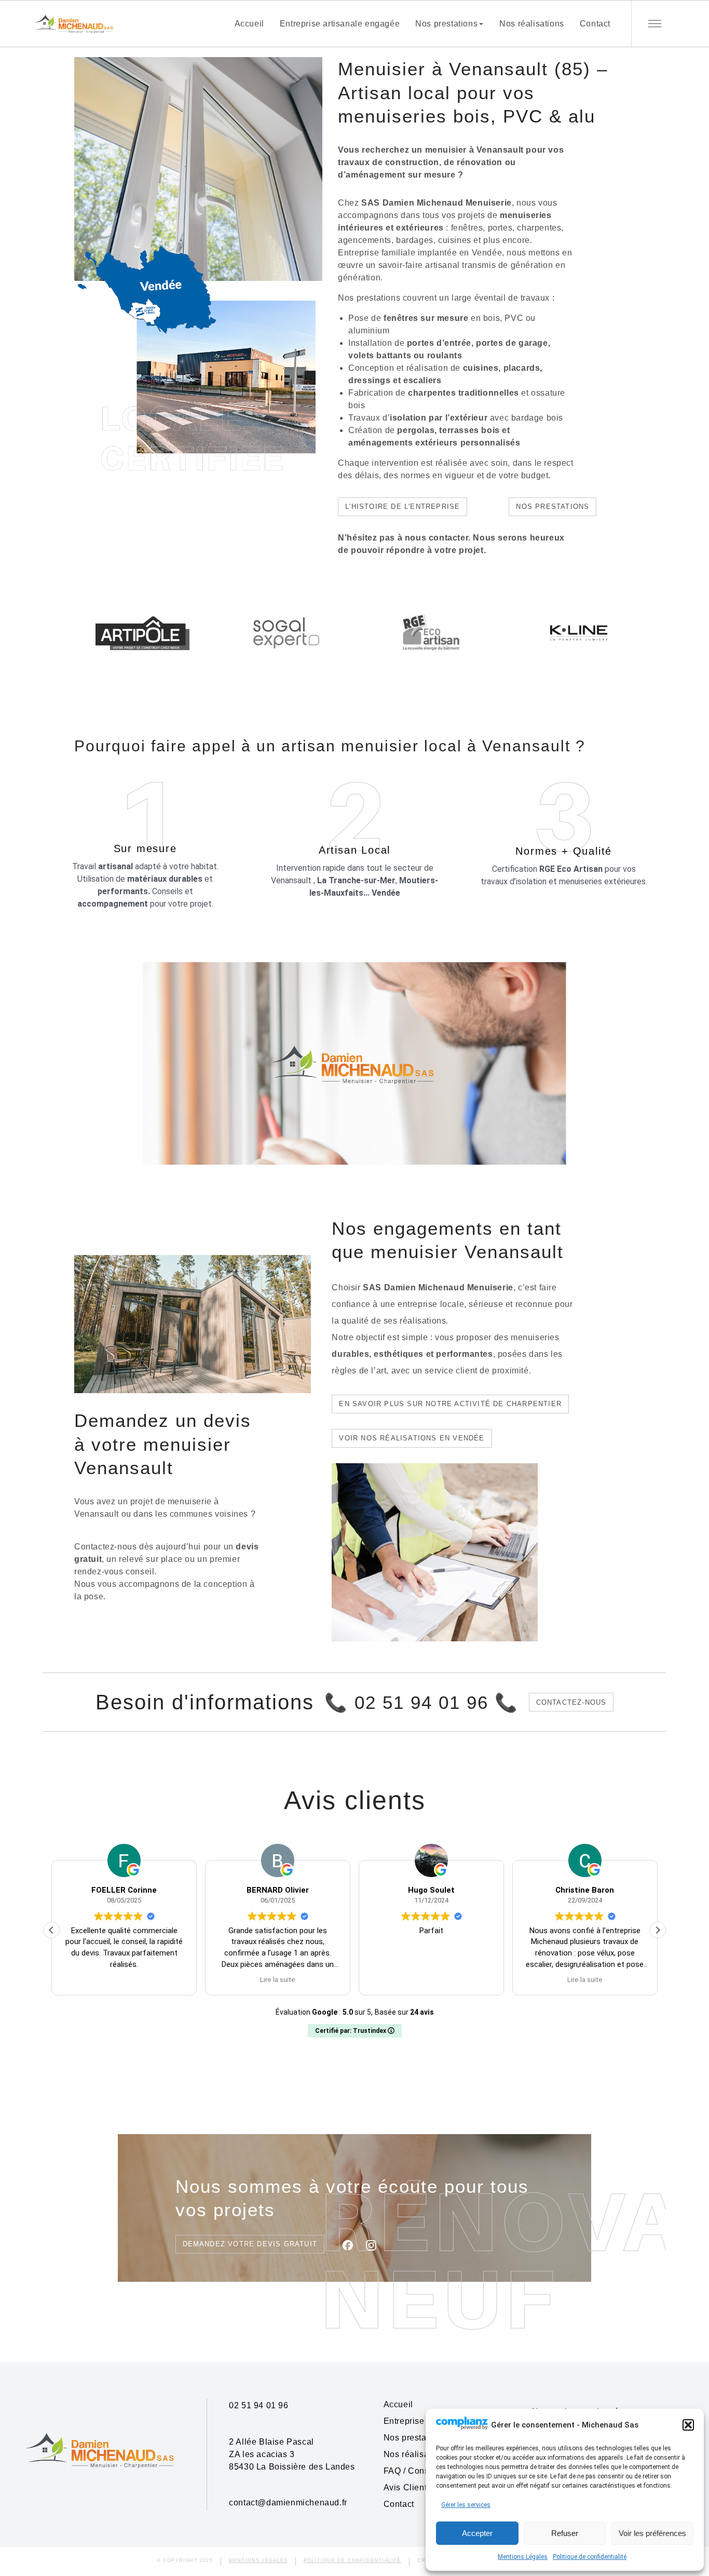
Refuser (565, 2533)
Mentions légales (258, 2560)
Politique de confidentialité (590, 2557)
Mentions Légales (523, 2557)
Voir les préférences (652, 2533)
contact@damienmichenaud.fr (288, 2503)
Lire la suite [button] (124, 1979)
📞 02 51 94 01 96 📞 (421, 1702)
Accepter (477, 2533)
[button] (688, 2425)
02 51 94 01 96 (258, 2405)
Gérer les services (466, 2505)
